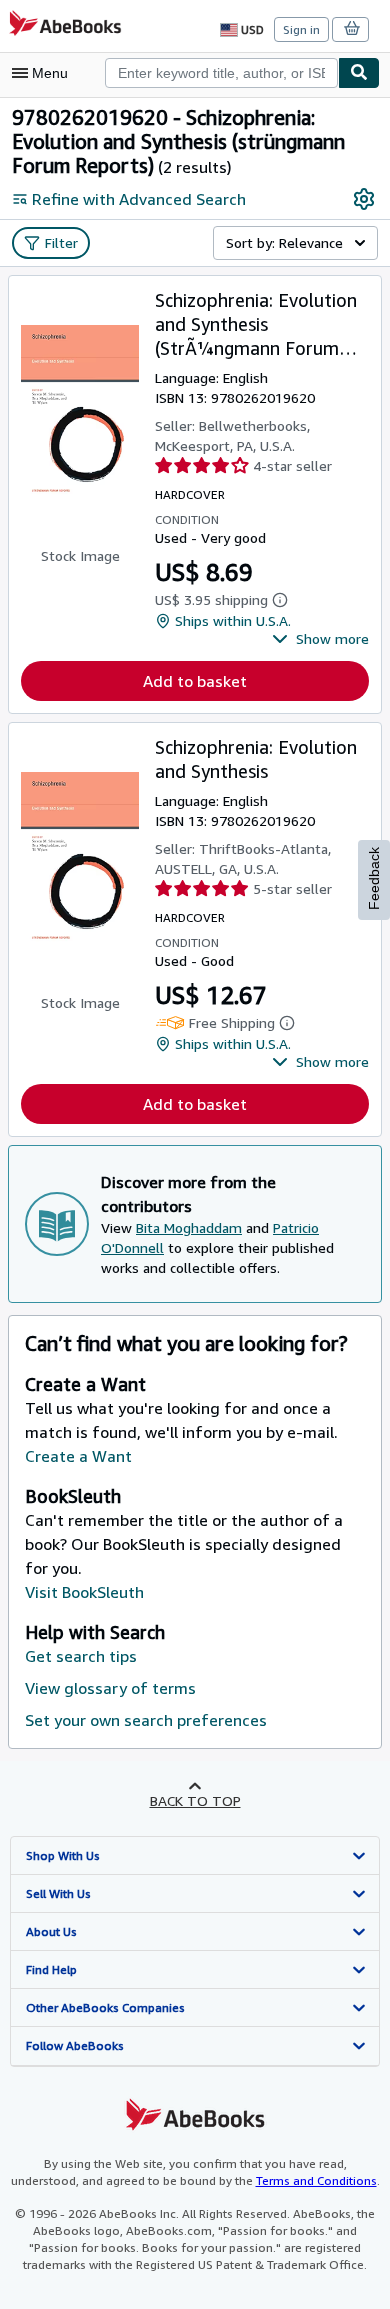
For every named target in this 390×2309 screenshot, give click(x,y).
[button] (320, 639)
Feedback (374, 878)
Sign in (301, 29)
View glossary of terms (110, 1688)
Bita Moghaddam (189, 1227)
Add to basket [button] (195, 681)
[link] (364, 199)
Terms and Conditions (316, 2180)
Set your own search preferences (146, 1720)
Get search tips (81, 1656)
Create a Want (78, 1456)
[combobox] (221, 73)
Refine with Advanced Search (139, 199)
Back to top (195, 1800)
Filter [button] (61, 242)
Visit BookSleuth (84, 1592)
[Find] (359, 73)
